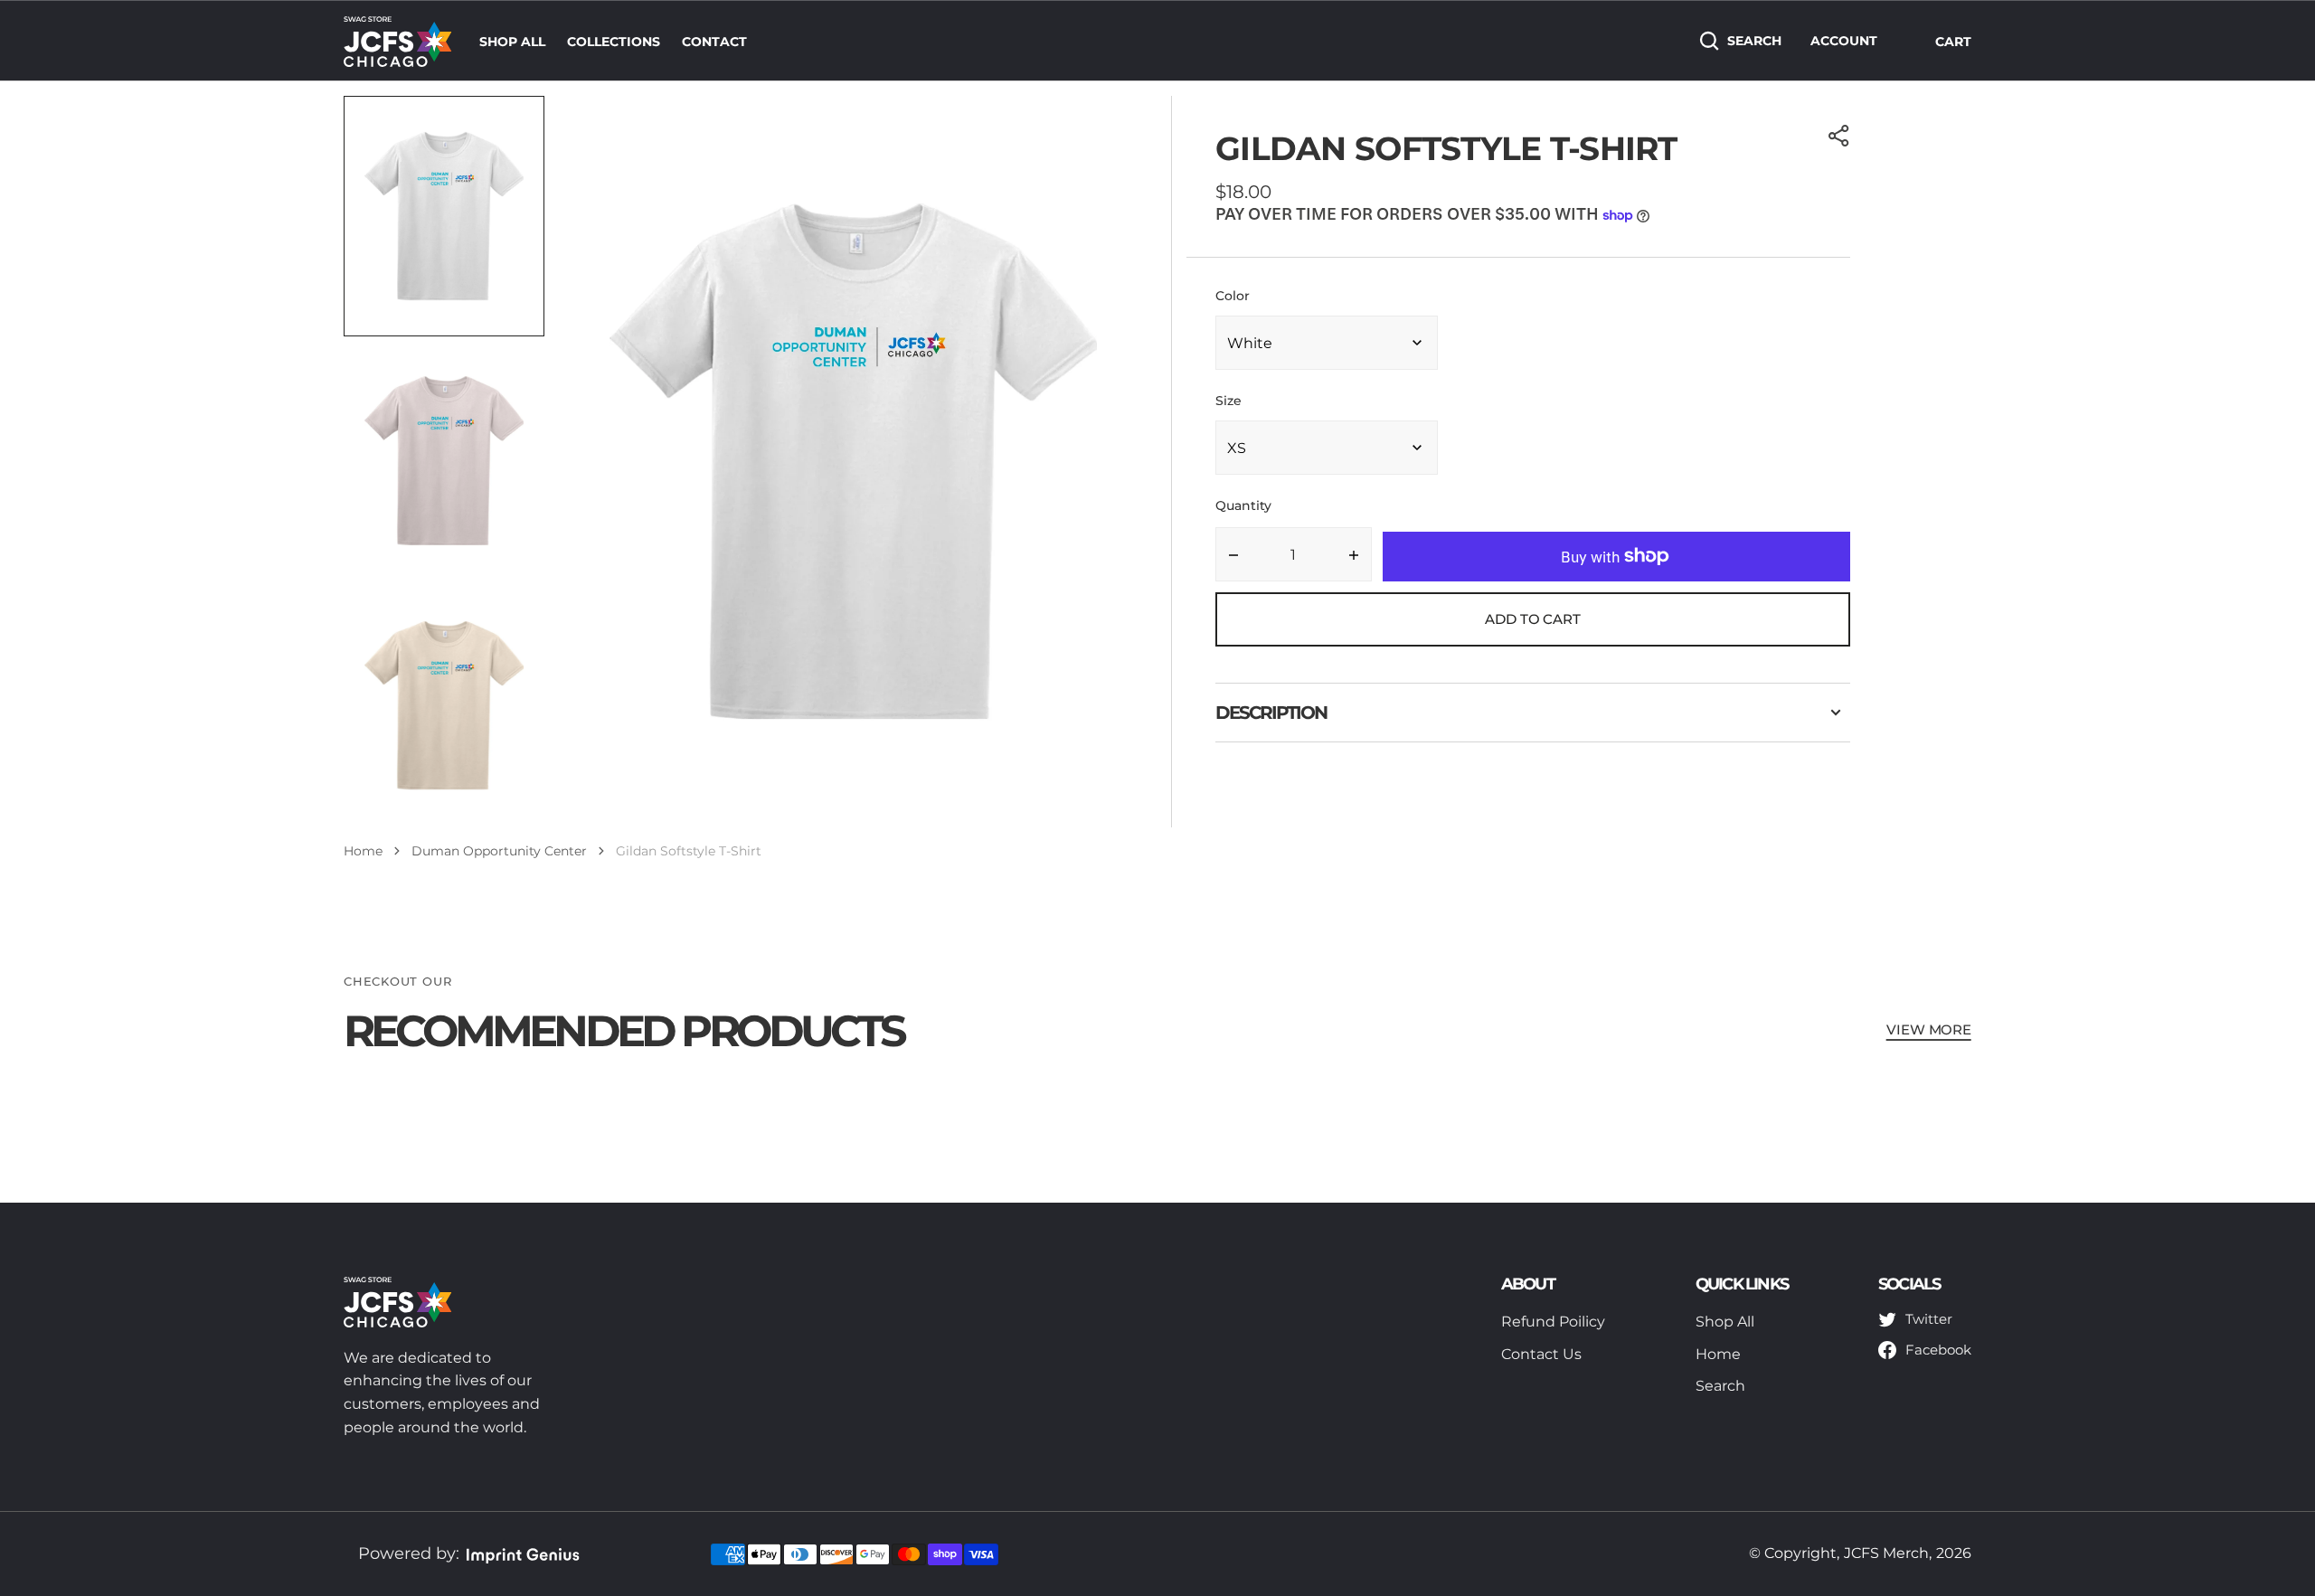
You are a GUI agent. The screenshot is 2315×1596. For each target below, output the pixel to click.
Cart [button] (1953, 42)
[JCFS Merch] (398, 41)
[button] (1839, 136)
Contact (714, 42)
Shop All (512, 42)
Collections (614, 42)
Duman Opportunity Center (499, 851)
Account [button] (1844, 41)
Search (1754, 41)
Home (363, 851)
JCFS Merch (1886, 1553)
